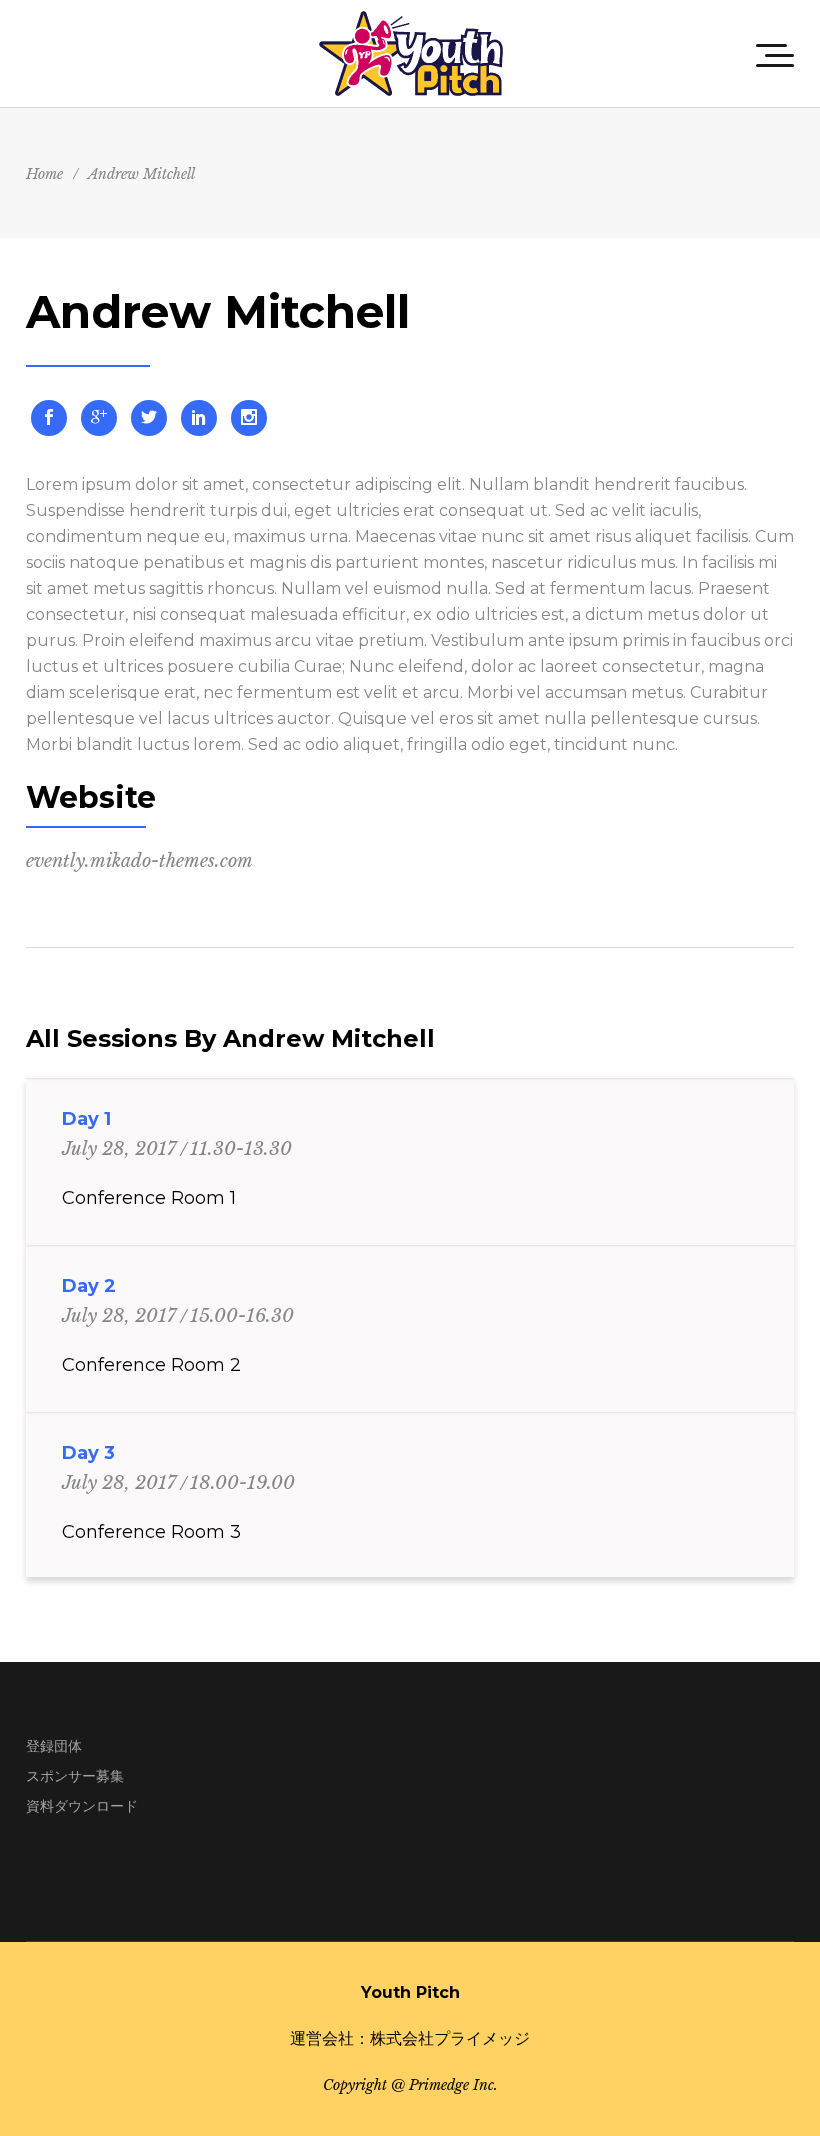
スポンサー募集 (75, 1776)
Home (44, 174)
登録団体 (54, 1746)
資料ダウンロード (82, 1806)
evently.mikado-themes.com (139, 861)
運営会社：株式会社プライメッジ (410, 2038)
